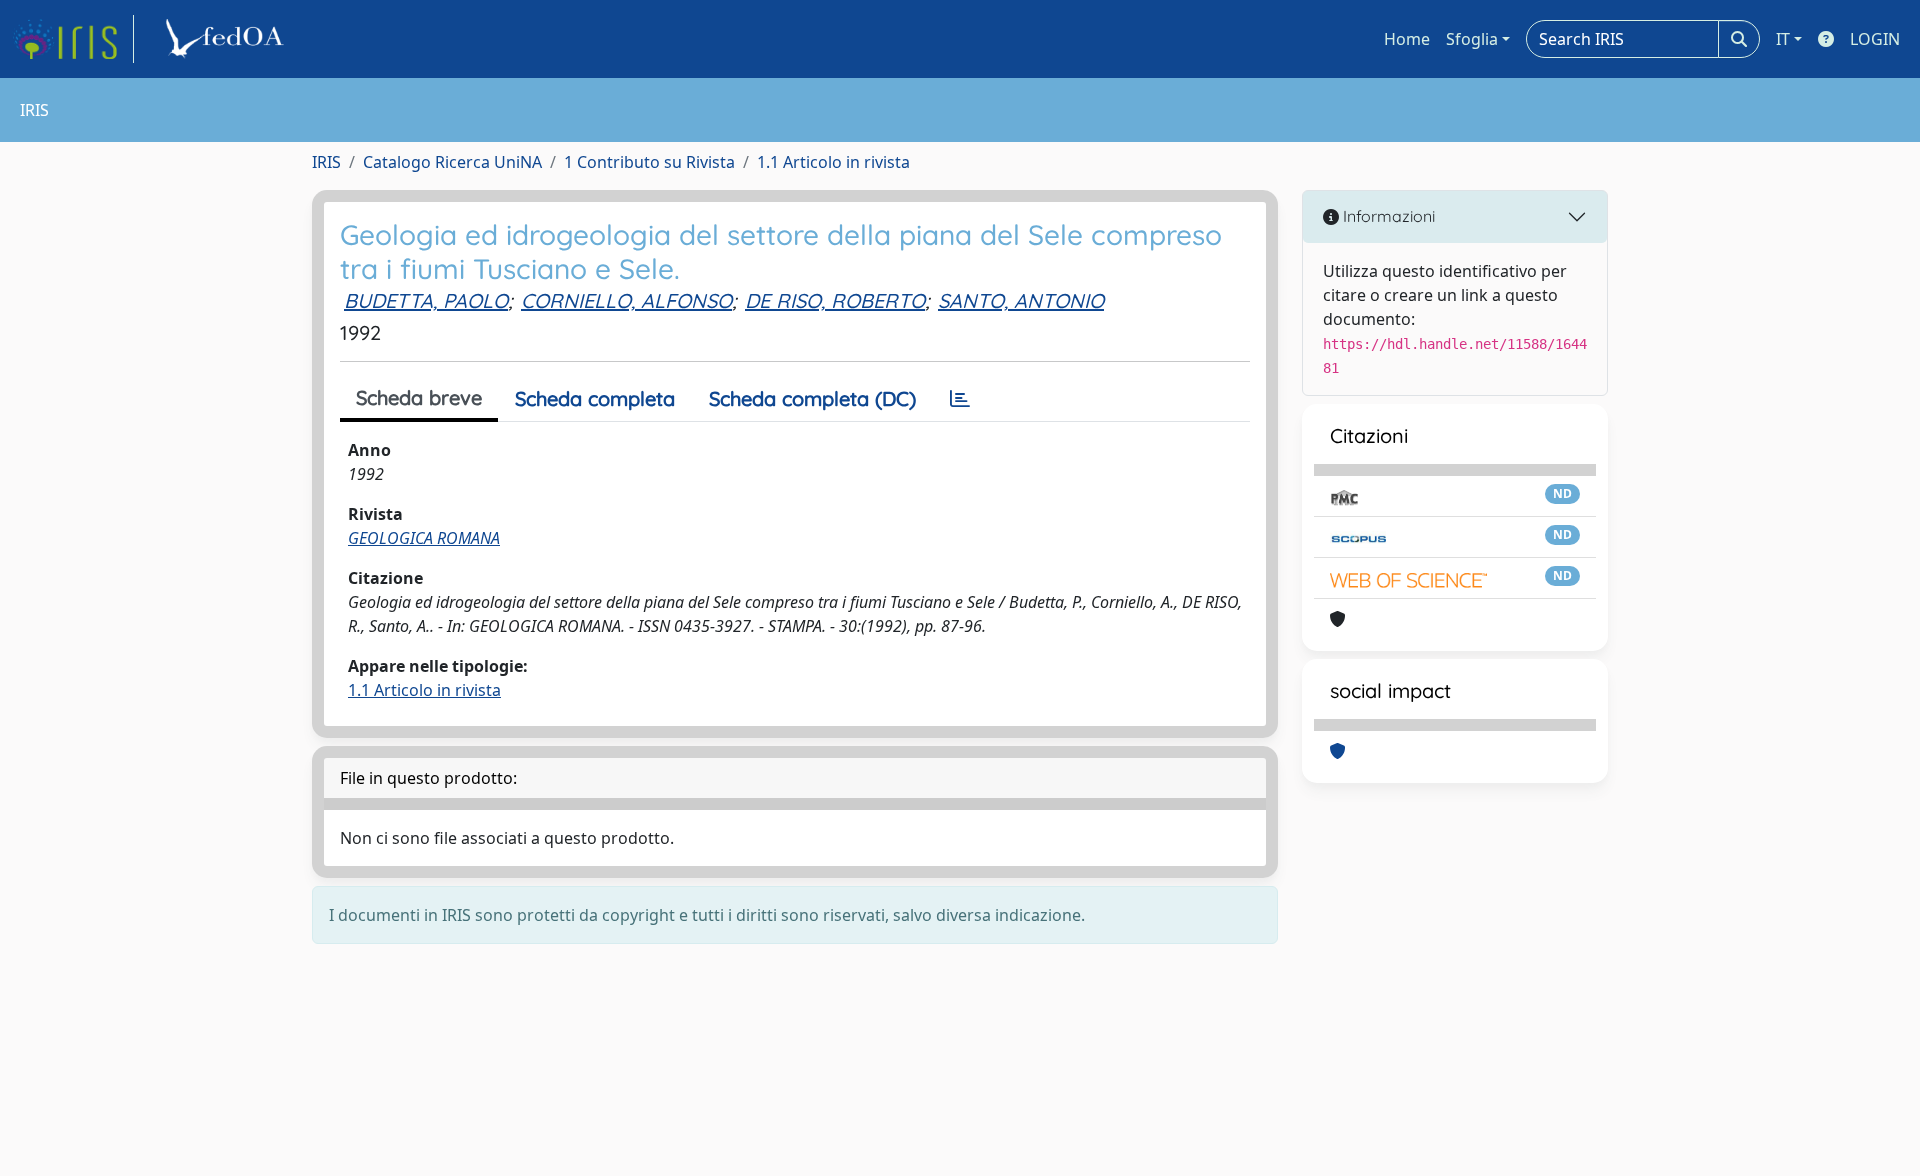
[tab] (960, 399)
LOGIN (1875, 39)
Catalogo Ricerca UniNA (452, 162)
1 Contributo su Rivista (649, 162)
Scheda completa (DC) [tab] (812, 398)
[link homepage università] (228, 39)
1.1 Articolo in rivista (833, 162)
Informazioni (1387, 216)
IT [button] (1783, 39)
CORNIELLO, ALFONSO (626, 300)
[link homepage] (73, 39)
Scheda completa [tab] (595, 398)
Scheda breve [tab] (419, 397)
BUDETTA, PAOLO (426, 300)
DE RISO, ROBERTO (835, 300)
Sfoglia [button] (1472, 39)
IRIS (326, 162)
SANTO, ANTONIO (1021, 300)
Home (1407, 39)
